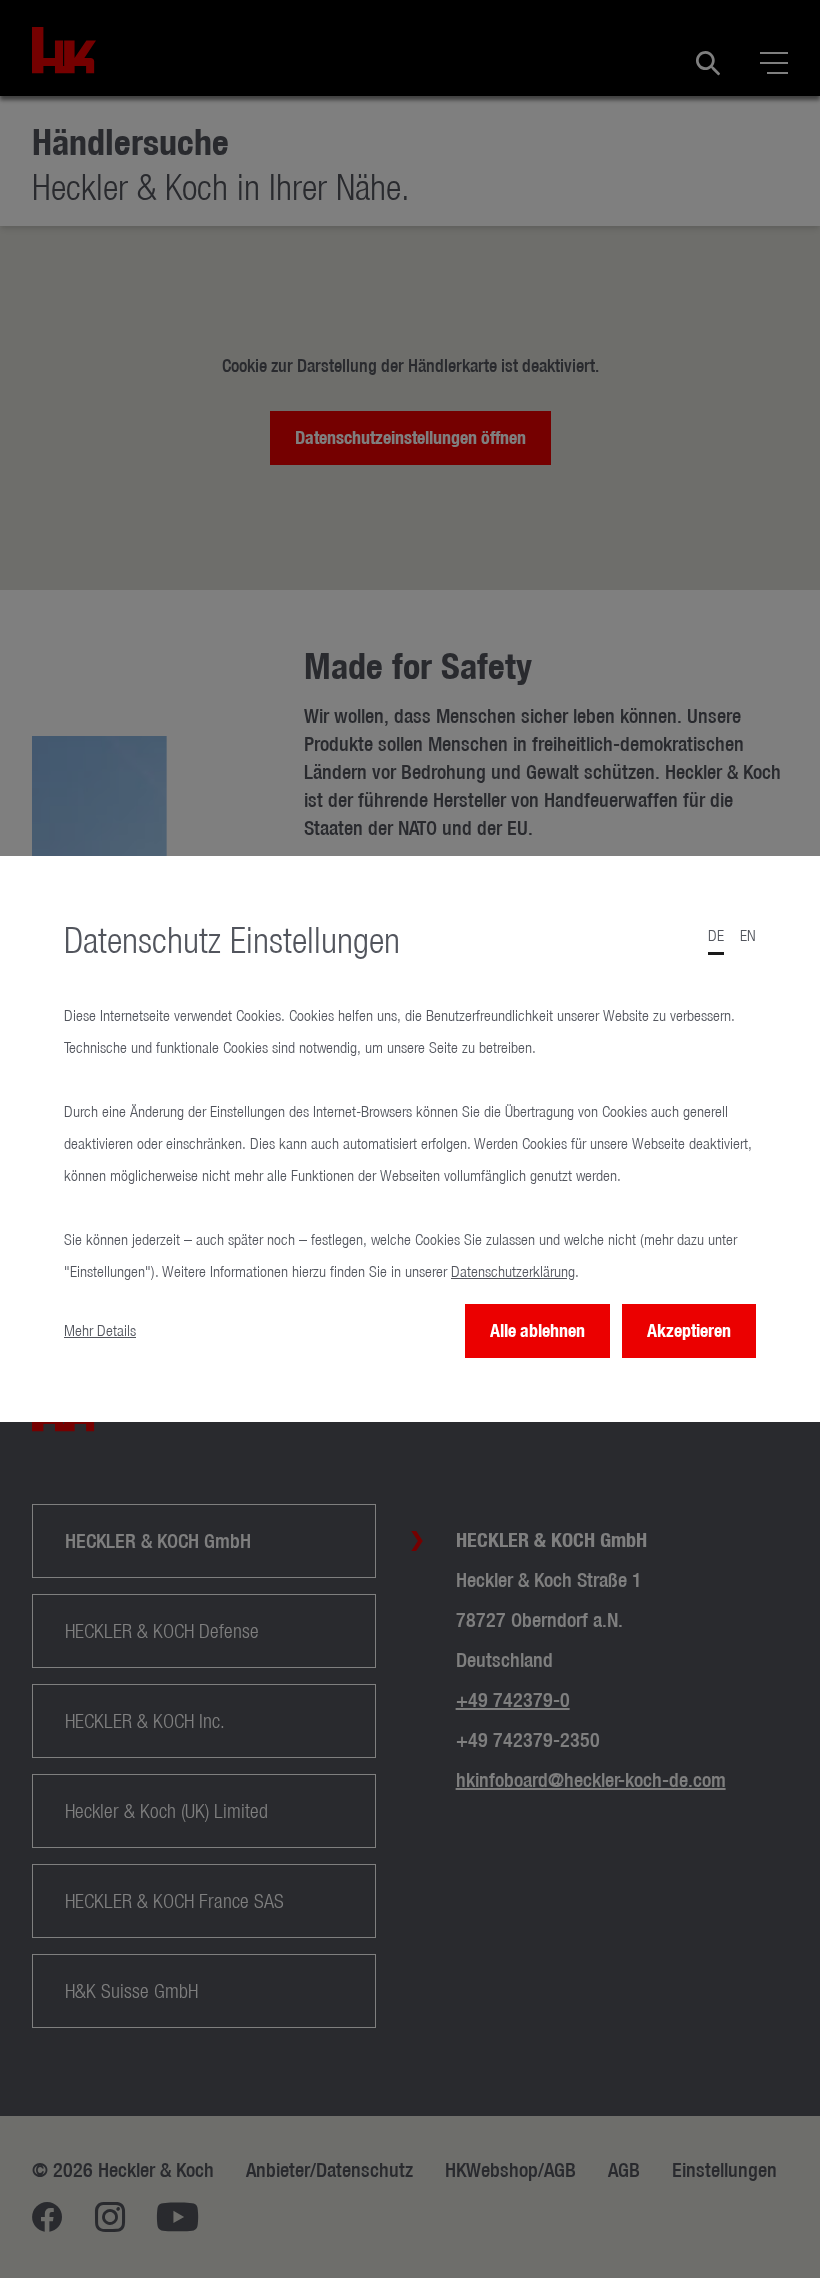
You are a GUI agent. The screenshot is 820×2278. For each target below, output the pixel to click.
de (716, 935)
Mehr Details (100, 1330)
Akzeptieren (689, 1330)
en (748, 935)
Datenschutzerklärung (513, 1271)
